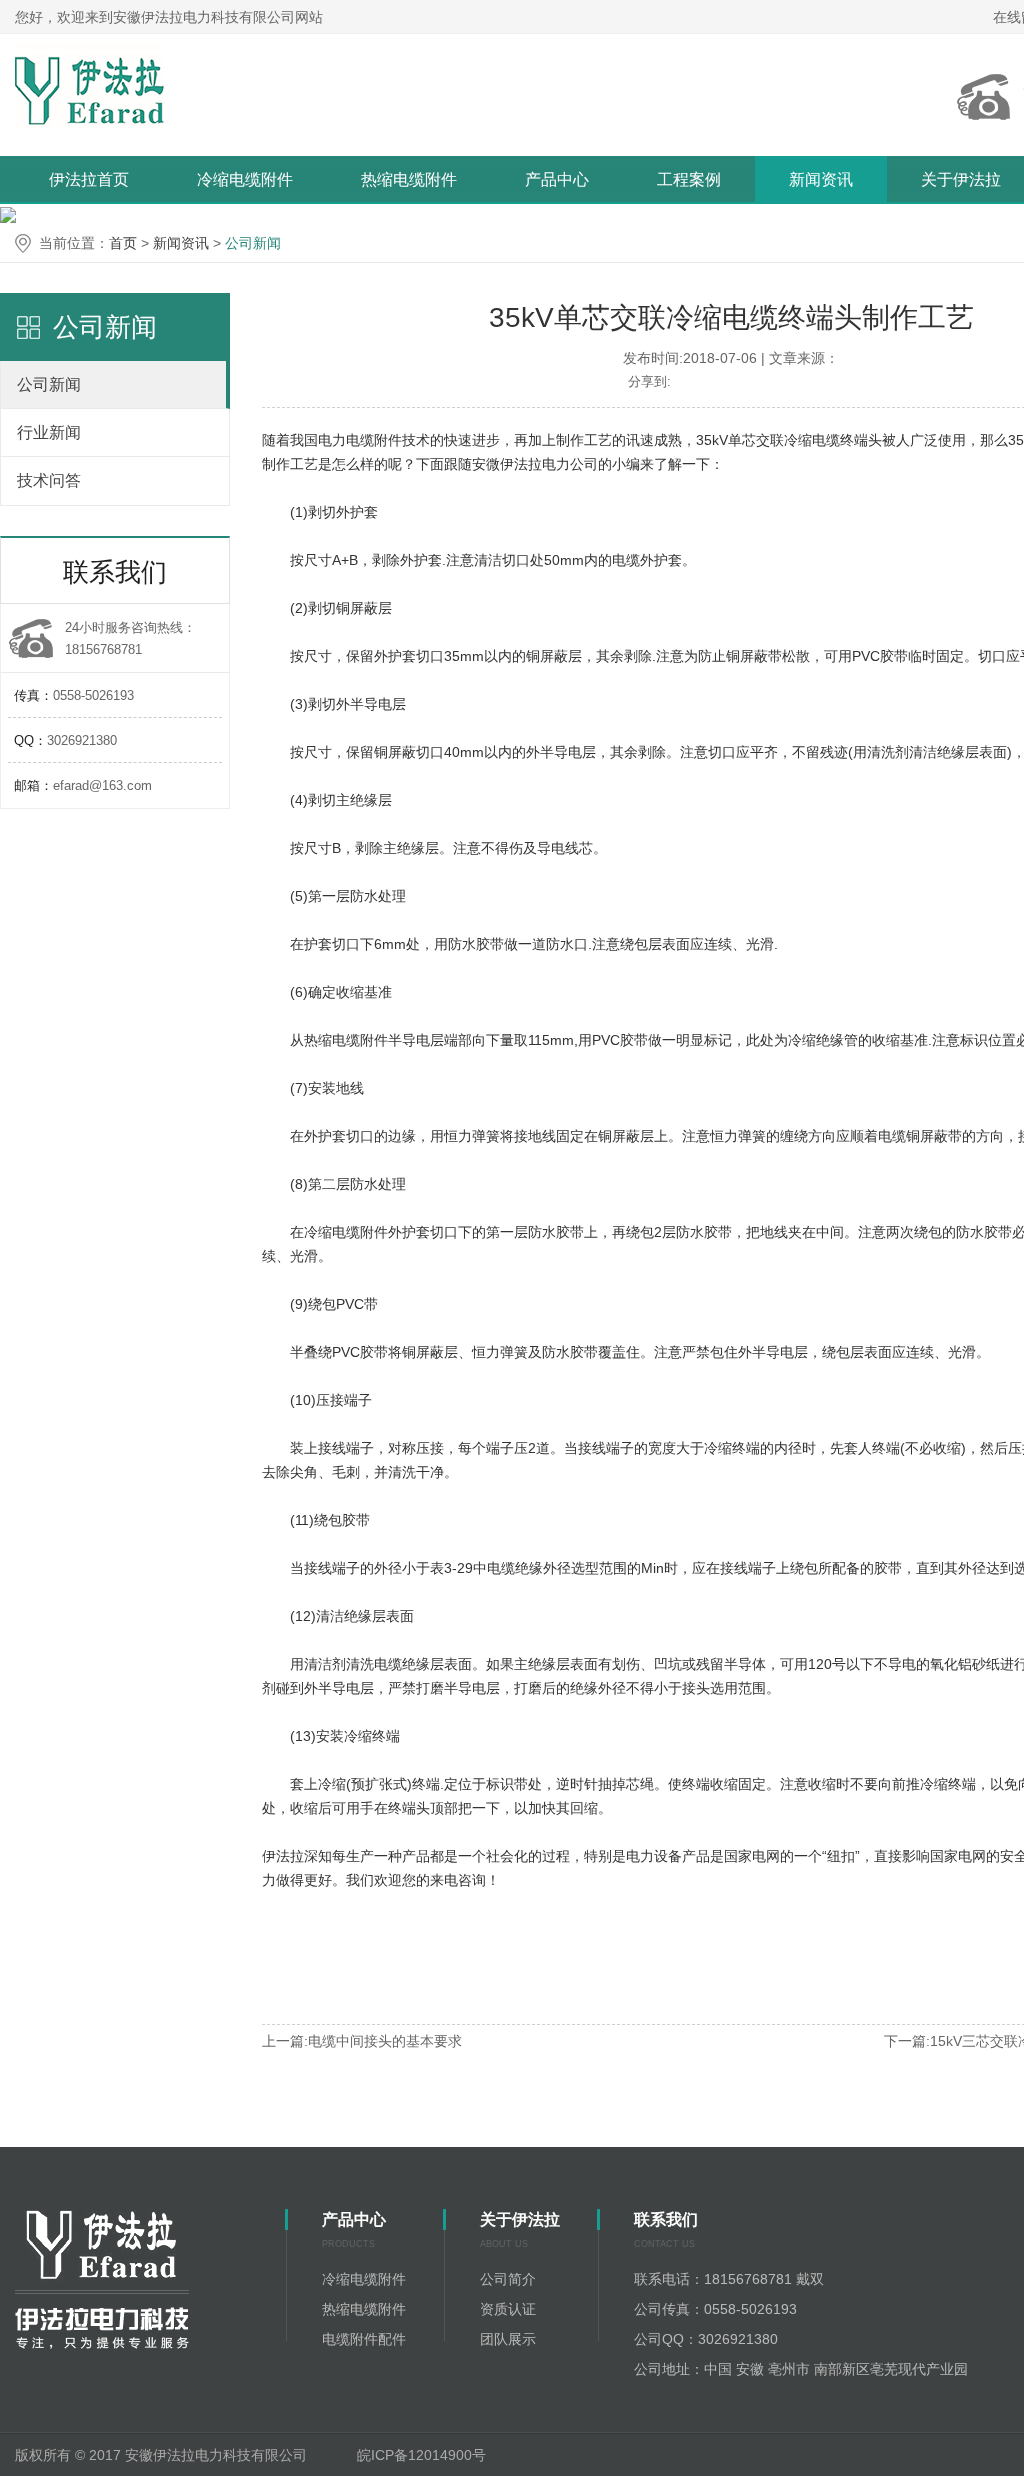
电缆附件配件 (364, 2339)
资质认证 (508, 2309)
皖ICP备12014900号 (423, 2455)
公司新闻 (253, 243)
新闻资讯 (821, 179)
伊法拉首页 (89, 179)
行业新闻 (49, 432)
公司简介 (508, 2279)
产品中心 (557, 179)
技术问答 (49, 480)
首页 (123, 243)
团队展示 (508, 2339)
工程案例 (689, 179)
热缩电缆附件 (409, 179)
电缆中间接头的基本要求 (385, 2041)
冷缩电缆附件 (245, 179)
